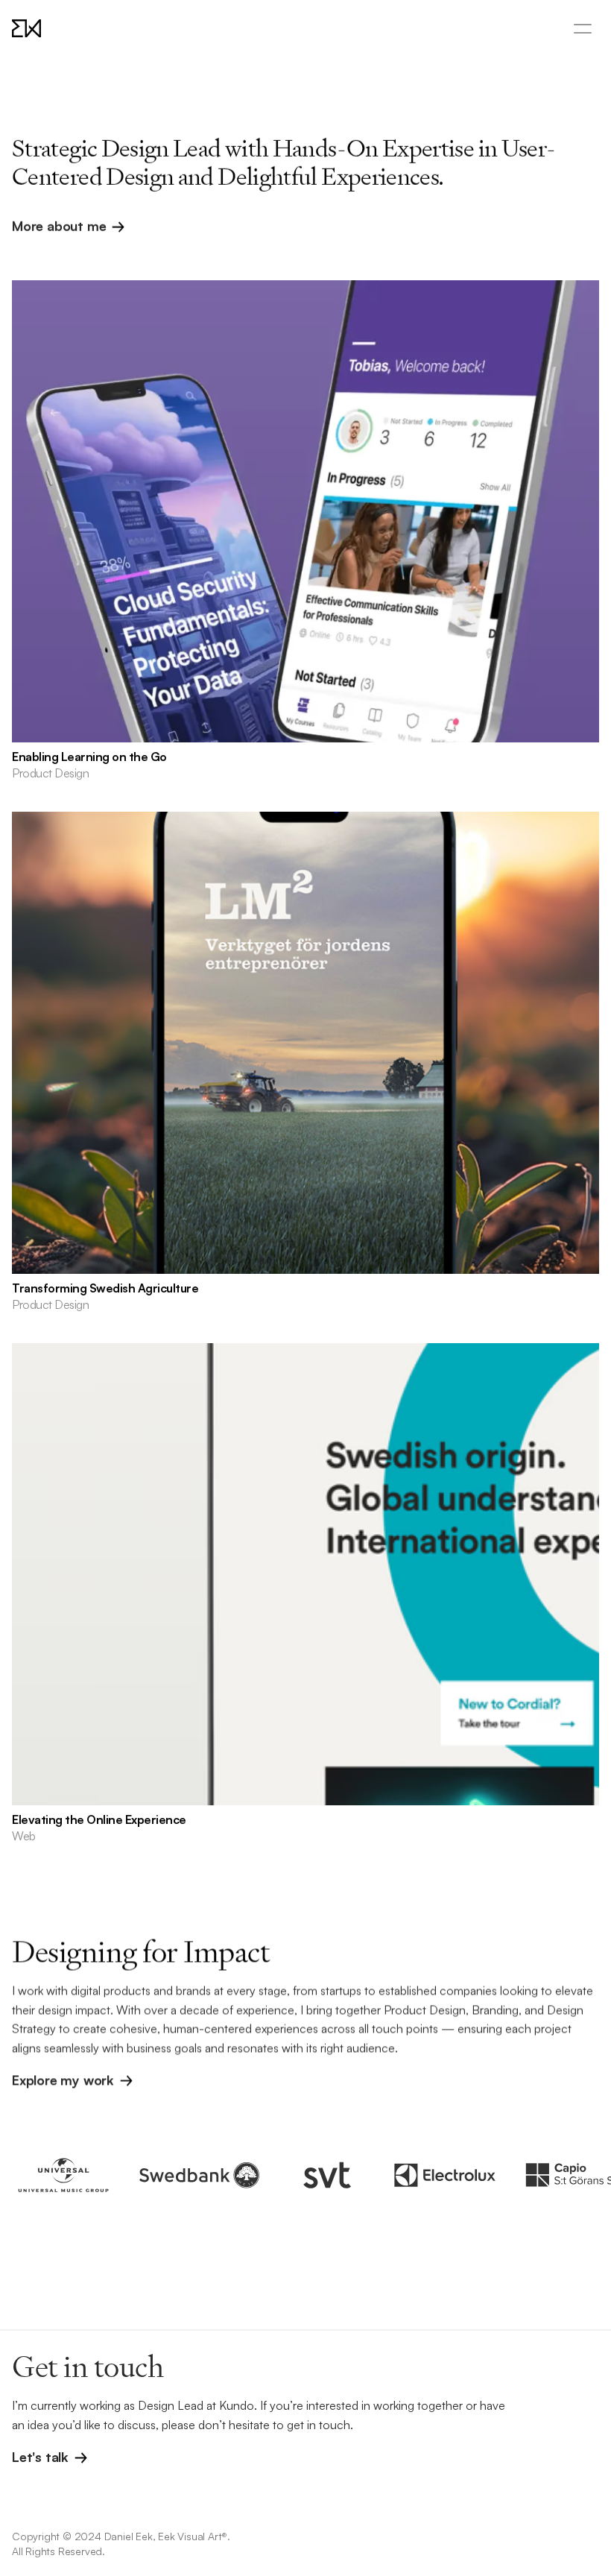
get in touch (319, 2425)
